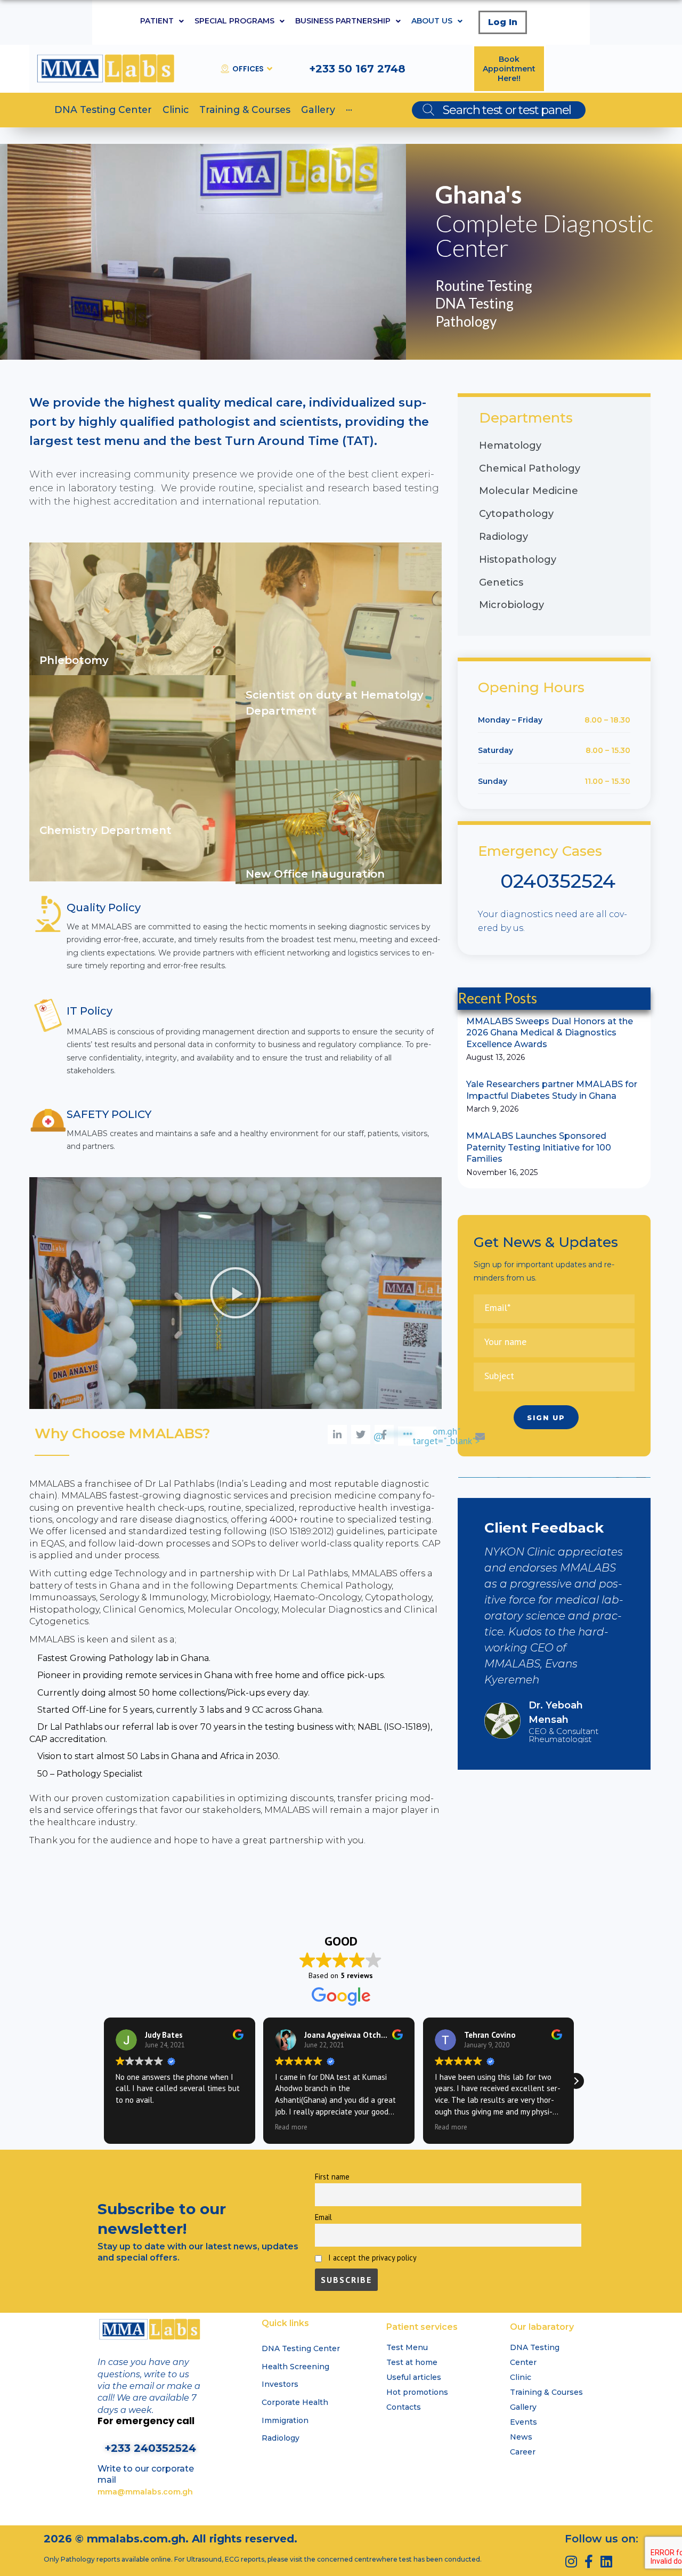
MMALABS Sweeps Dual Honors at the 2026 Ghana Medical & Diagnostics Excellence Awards (550, 1033)
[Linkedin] (607, 2561)
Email (323, 2217)
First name (332, 2177)
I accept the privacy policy (371, 2258)
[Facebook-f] (589, 2561)
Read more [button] (293, 2127)
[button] (236, 1293)
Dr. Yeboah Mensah (556, 1712)
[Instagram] (571, 2561)
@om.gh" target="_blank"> (427, 1436)
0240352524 (558, 881)
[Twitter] (361, 1435)
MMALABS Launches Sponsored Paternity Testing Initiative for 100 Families (539, 1147)
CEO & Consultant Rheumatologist (563, 1735)
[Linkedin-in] (337, 1435)
